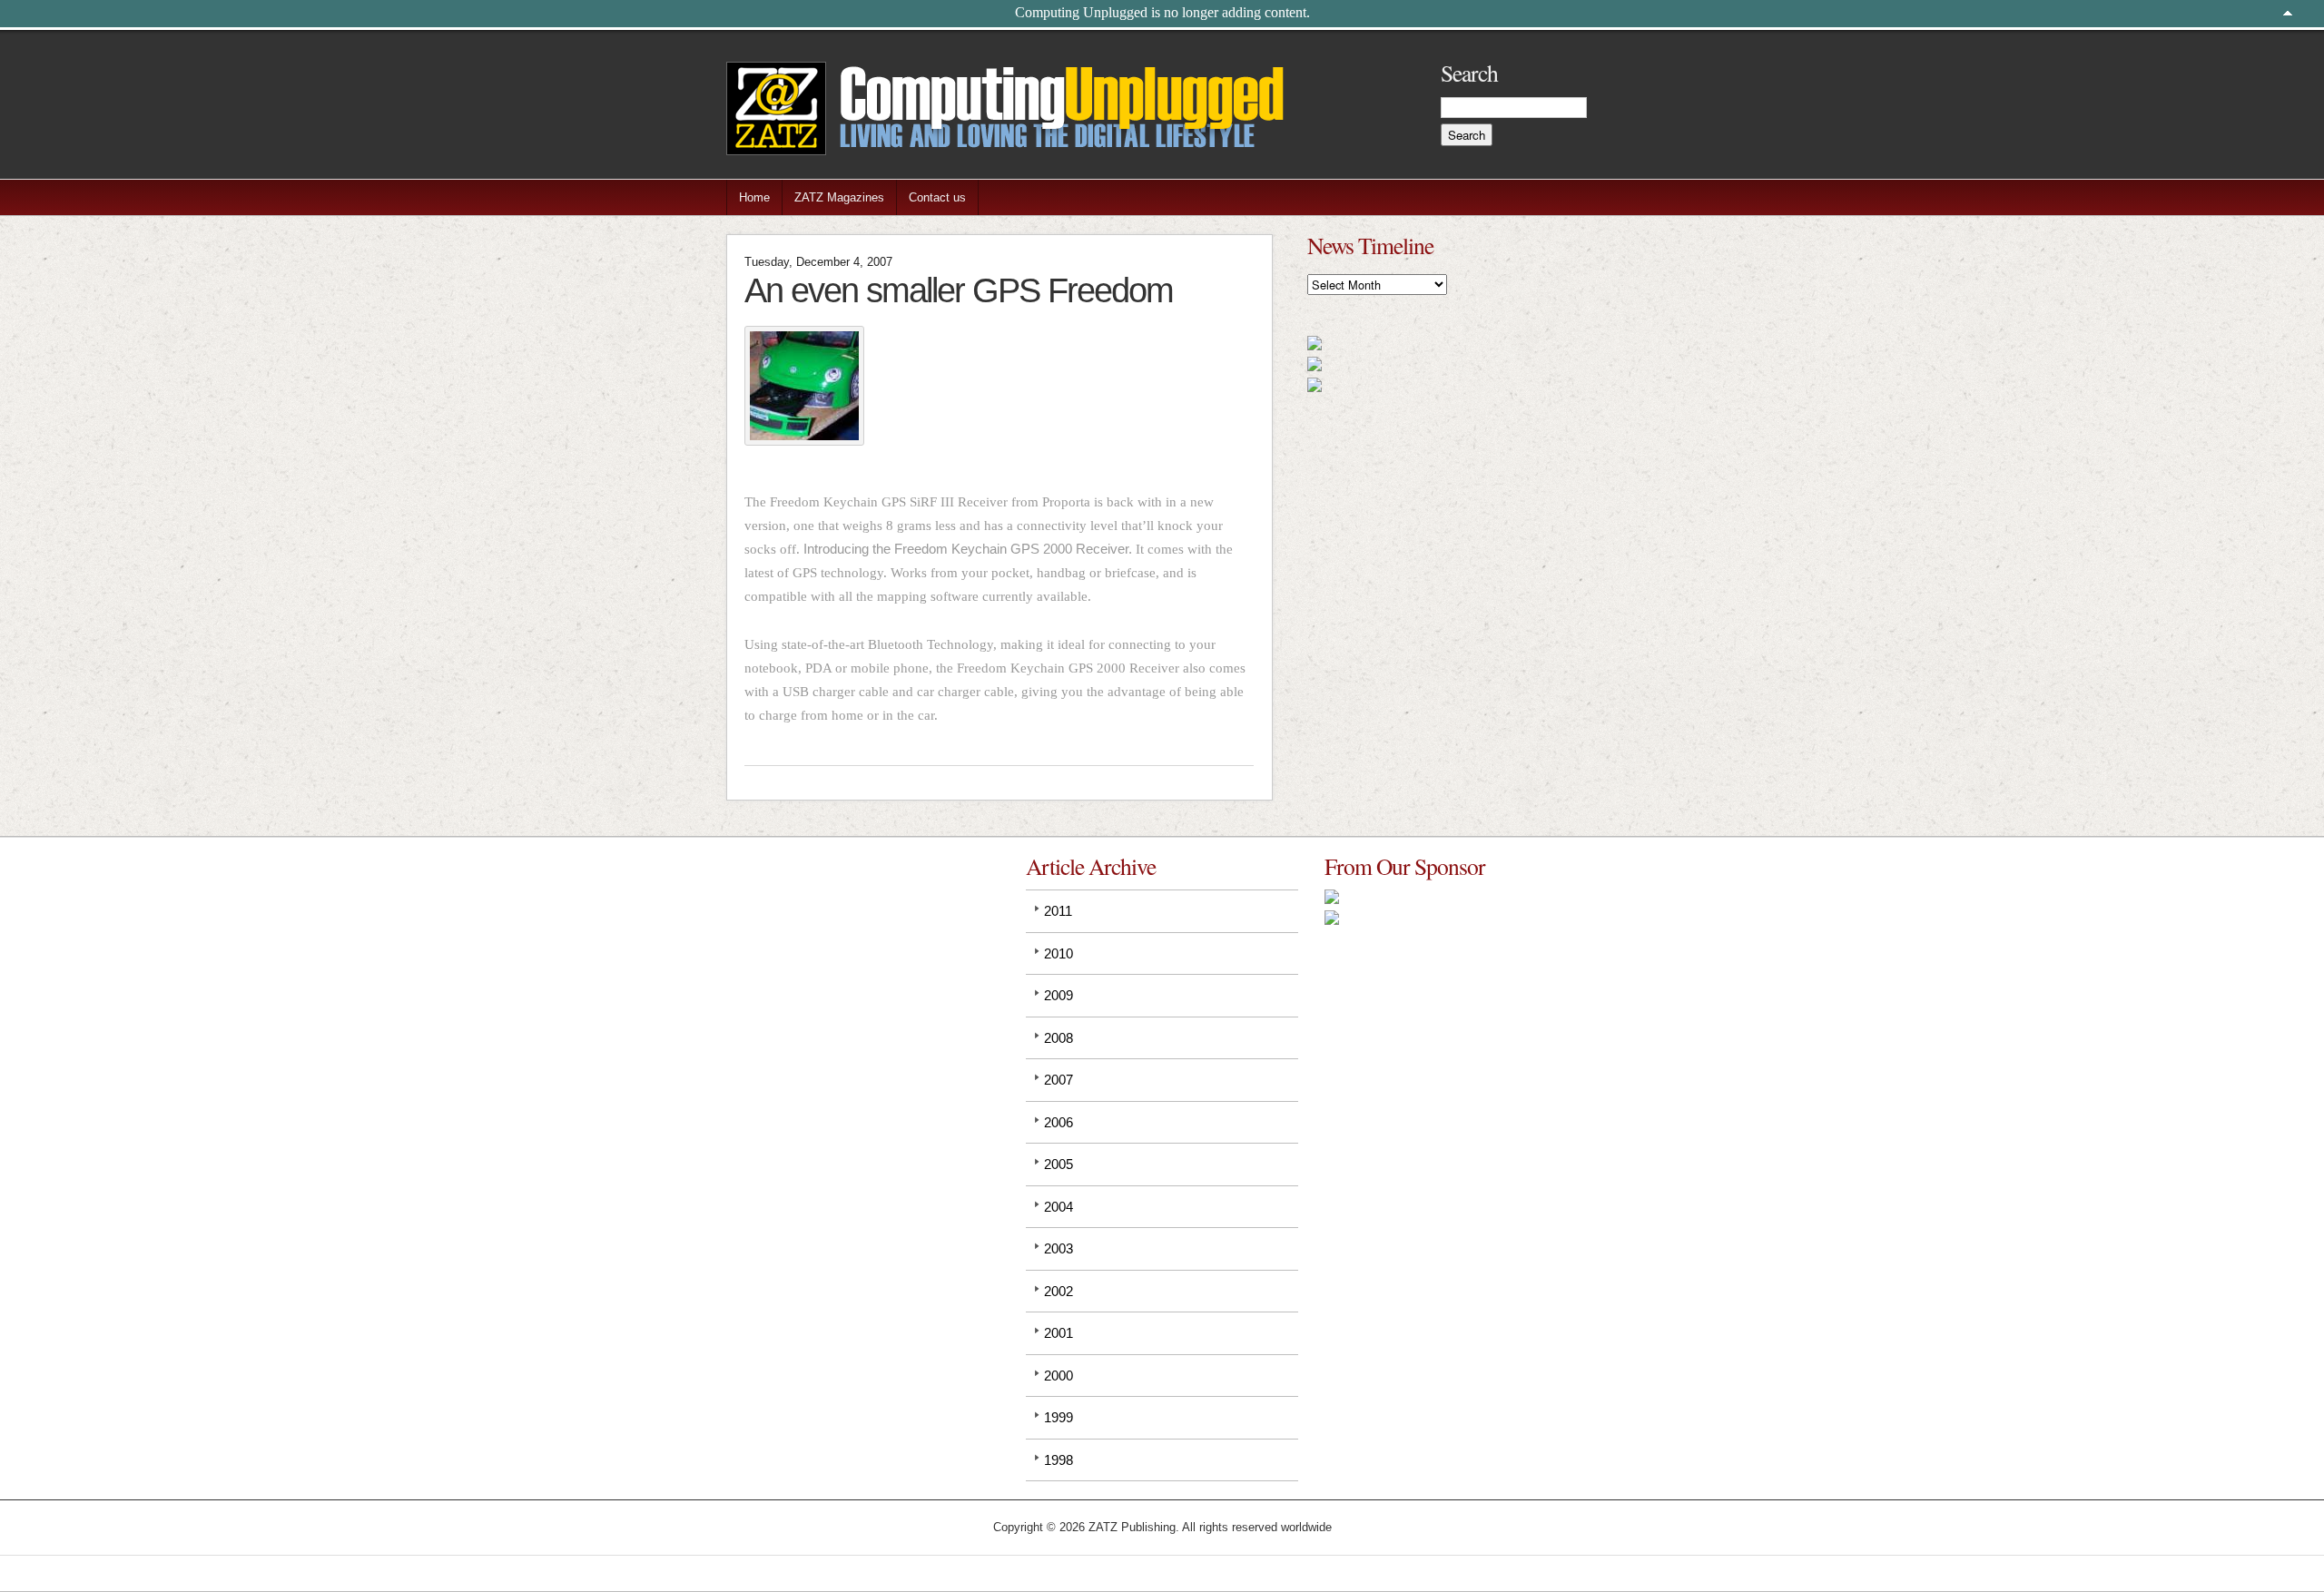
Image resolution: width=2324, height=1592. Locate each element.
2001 (1059, 1333)
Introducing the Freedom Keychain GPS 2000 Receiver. (968, 549)
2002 (1059, 1291)
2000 (1059, 1376)
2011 (1058, 911)
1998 (1059, 1460)
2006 (1059, 1122)
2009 (1059, 995)
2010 (1059, 953)
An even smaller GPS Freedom (959, 290)
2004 (1059, 1207)
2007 (1059, 1080)
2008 (1059, 1038)
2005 (1059, 1164)
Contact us (937, 197)
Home (754, 197)
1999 (1059, 1417)
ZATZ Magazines (839, 197)
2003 (1059, 1248)
